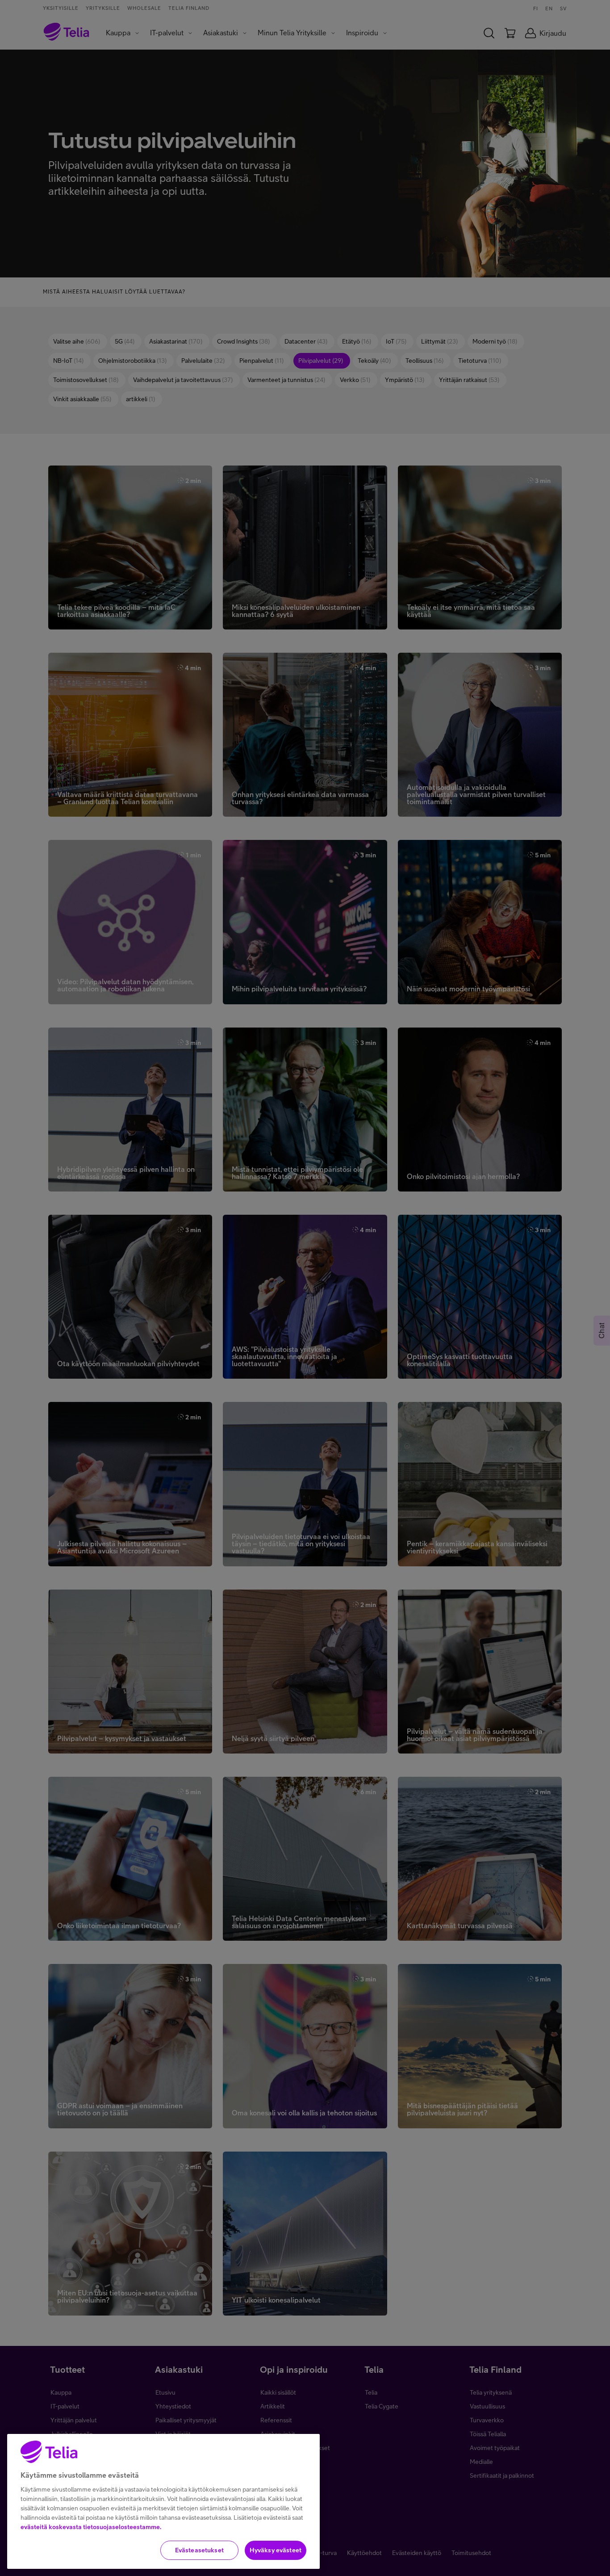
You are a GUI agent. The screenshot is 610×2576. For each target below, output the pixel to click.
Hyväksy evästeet (276, 2550)
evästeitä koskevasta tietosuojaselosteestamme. (91, 2527)
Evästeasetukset (199, 2550)
